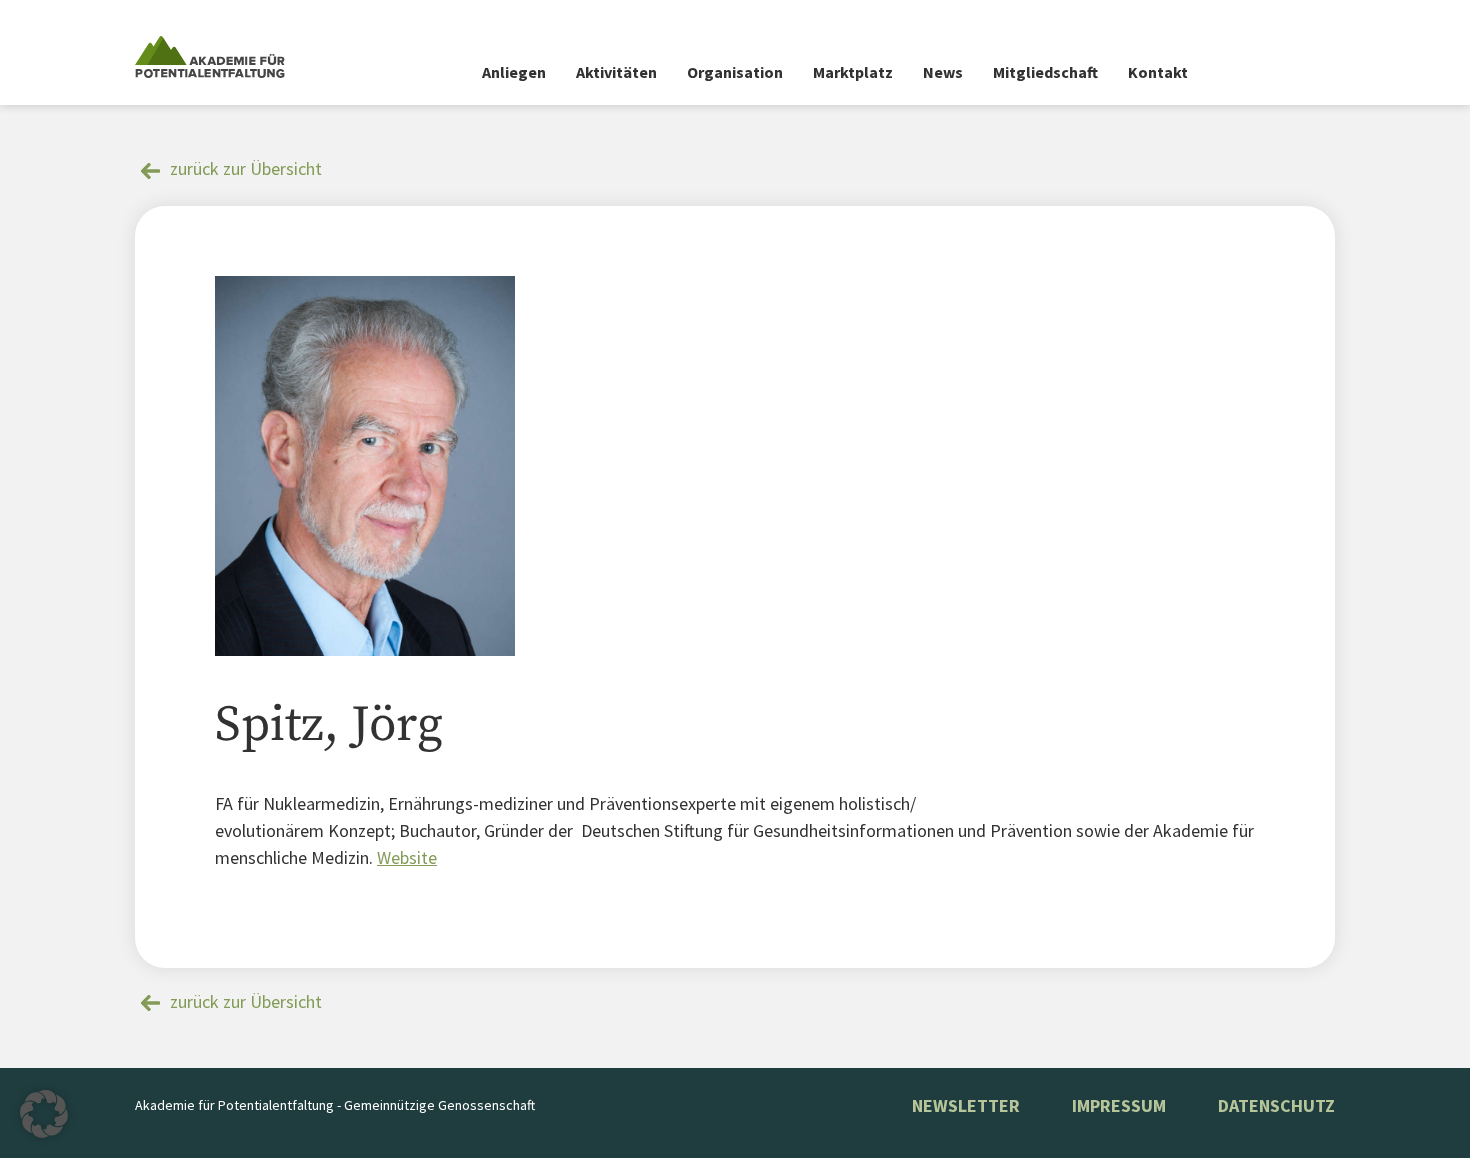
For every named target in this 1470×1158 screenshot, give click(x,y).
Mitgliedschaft (1045, 72)
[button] (44, 1114)
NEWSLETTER (966, 1105)
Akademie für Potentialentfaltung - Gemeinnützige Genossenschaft (335, 1105)
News (943, 72)
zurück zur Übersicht (246, 168)
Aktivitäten (616, 72)
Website (407, 857)
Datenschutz (1276, 1105)
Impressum (1119, 1105)
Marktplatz (853, 72)
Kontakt (1158, 72)
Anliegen (514, 72)
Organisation (735, 72)
